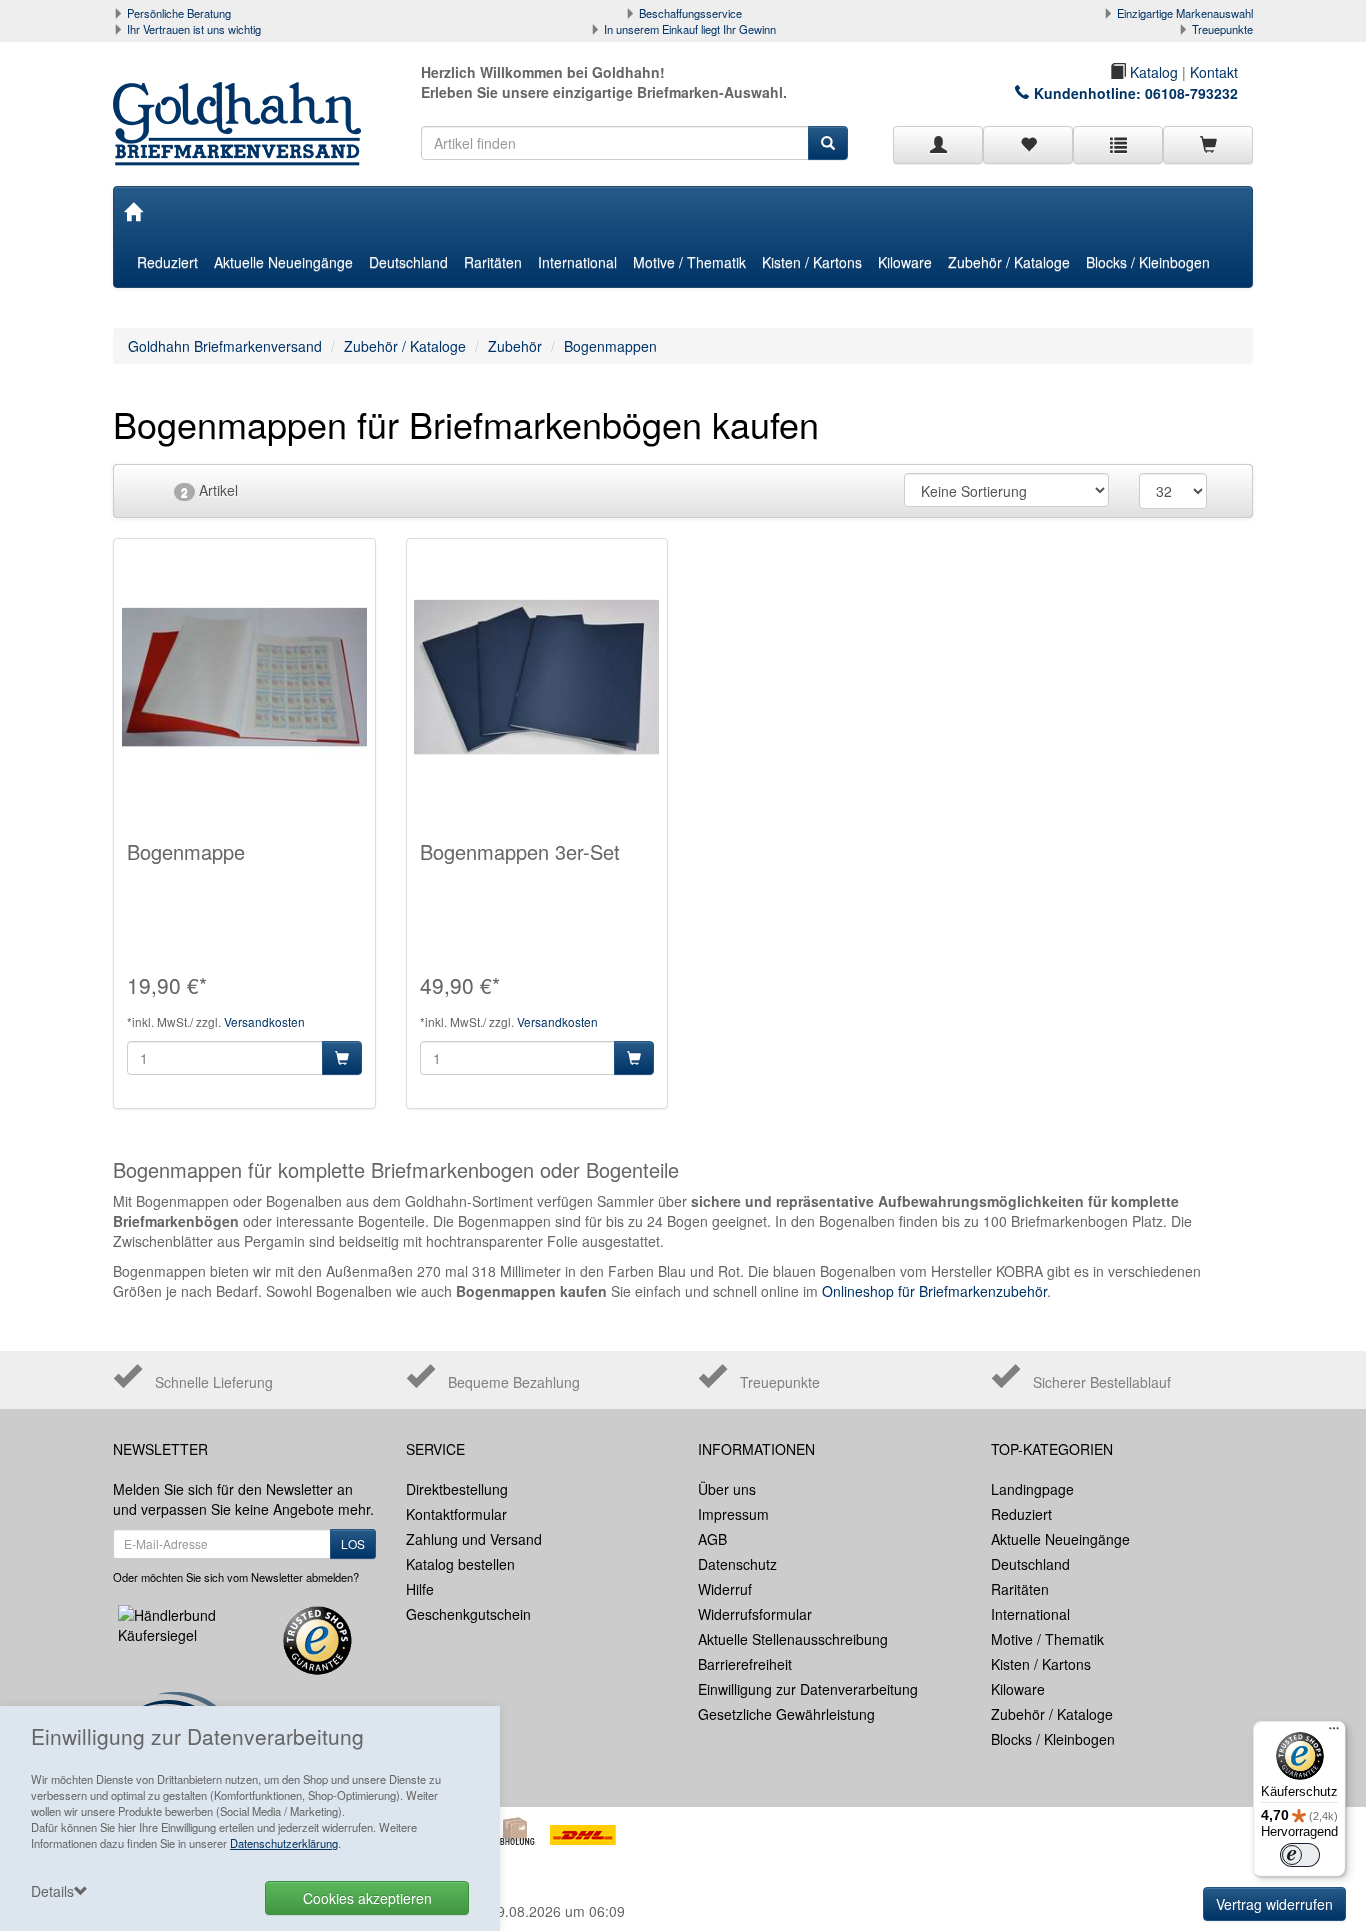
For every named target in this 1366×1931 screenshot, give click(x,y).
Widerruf (725, 1589)
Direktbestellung (457, 1489)
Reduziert (167, 262)
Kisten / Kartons (812, 262)
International (577, 262)
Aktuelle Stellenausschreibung (793, 1639)
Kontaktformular (456, 1514)
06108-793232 (1191, 93)
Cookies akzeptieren (367, 1898)
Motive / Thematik (689, 262)
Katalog (1152, 72)
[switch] (1300, 1855)
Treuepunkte (1222, 29)
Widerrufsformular (755, 1614)
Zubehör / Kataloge (1009, 262)
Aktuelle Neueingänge (283, 262)
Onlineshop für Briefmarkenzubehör (934, 1291)
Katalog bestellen (460, 1564)
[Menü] (1334, 1733)
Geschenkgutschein (468, 1614)
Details (52, 1891)
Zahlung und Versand (474, 1539)
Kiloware (905, 262)
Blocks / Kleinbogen (1148, 262)
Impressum (733, 1514)
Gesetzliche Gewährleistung (786, 1714)
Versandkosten (264, 1021)
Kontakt (1214, 72)
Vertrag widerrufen (1274, 1904)
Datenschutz (737, 1564)
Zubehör (515, 346)
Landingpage (1032, 1489)
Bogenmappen (610, 346)
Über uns (727, 1489)
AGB (712, 1539)
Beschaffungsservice (690, 13)
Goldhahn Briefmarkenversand (225, 346)
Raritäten (493, 262)
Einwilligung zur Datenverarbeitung (808, 1689)
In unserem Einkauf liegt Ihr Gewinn (690, 29)
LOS (353, 1543)
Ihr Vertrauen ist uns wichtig (194, 29)
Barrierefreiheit (745, 1664)
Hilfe (420, 1589)
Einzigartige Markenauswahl (1185, 13)
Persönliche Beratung (179, 13)
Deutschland (408, 262)
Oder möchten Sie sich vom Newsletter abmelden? (236, 1577)
